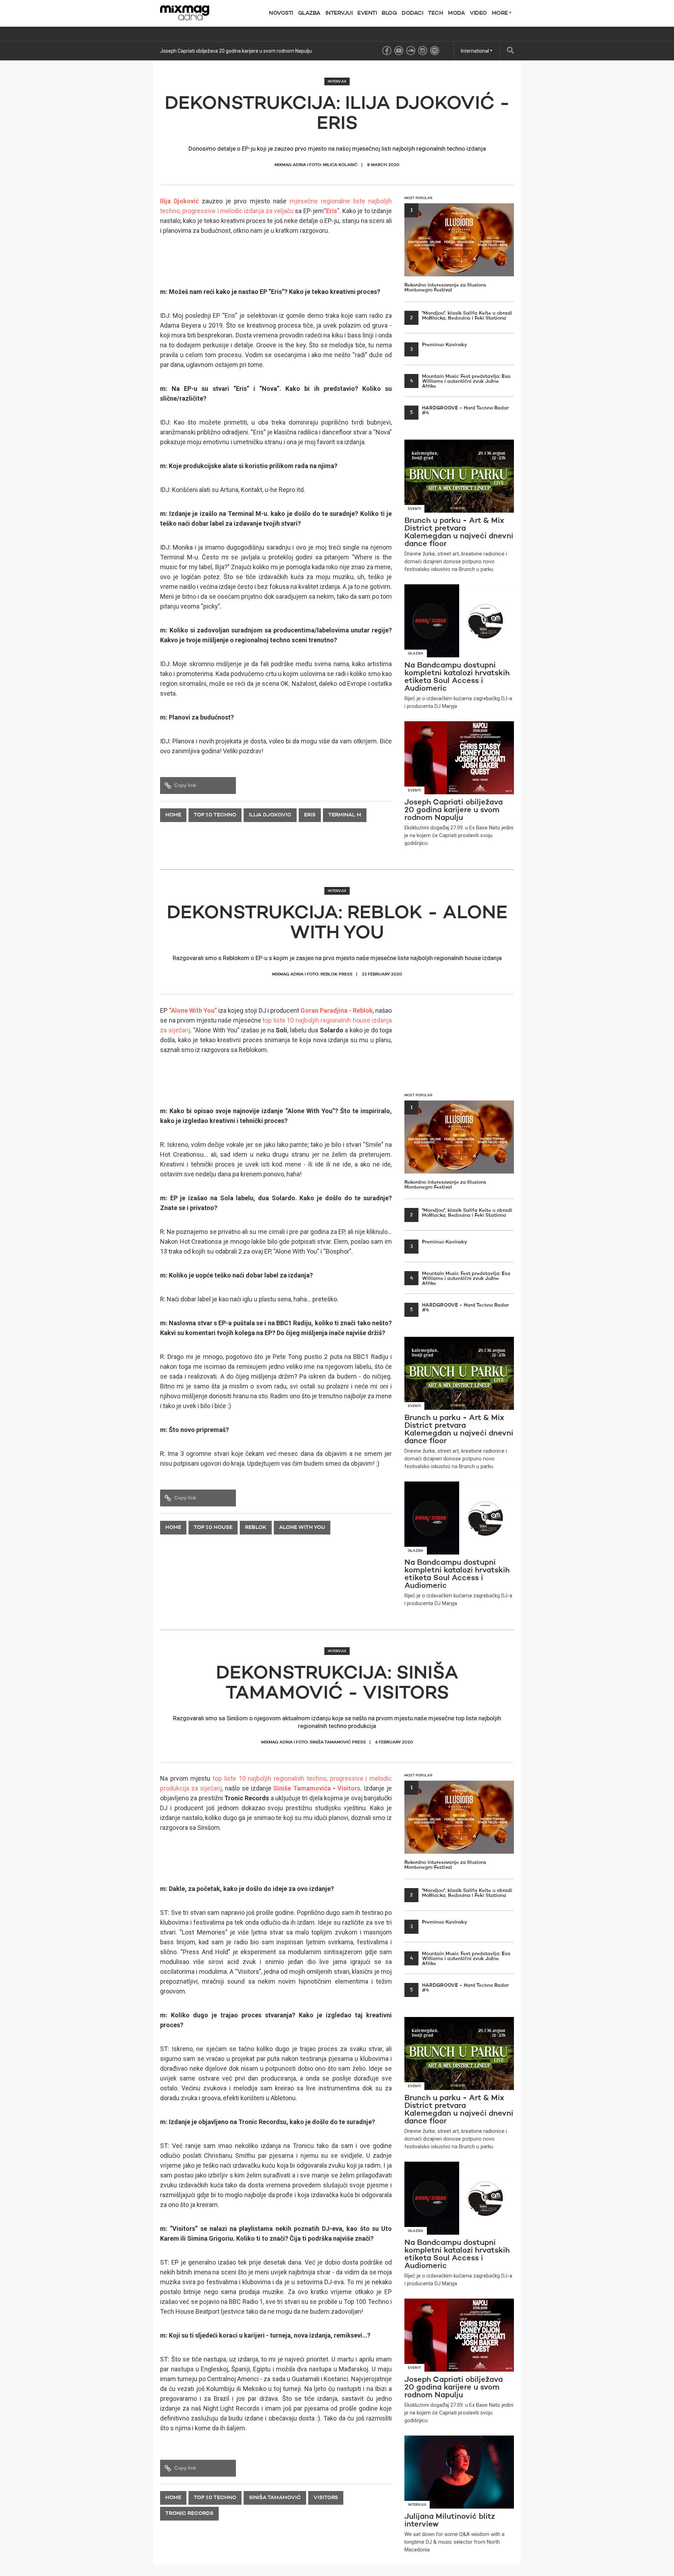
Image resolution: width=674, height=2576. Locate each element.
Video (478, 13)
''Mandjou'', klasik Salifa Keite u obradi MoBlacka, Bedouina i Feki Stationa (461, 316)
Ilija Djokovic (270, 815)
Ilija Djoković (179, 201)
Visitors (349, 1788)
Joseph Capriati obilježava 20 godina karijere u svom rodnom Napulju (236, 51)
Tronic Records (189, 2514)
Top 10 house (213, 1528)
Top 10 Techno (215, 815)
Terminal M (345, 815)
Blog (389, 13)
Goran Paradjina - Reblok (337, 1010)
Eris (310, 815)
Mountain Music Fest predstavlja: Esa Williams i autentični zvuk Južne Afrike (460, 381)
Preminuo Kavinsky (439, 345)
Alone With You (302, 1528)
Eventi (367, 13)
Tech (435, 13)
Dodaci (412, 13)
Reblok (256, 1528)
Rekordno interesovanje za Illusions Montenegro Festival (445, 250)
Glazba (309, 13)
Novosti (281, 13)
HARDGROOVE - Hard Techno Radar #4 (459, 410)
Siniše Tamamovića (302, 1788)
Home (173, 815)
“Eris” (332, 211)
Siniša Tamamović (275, 2498)
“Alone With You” (193, 1010)
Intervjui (339, 13)
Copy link (185, 786)
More (501, 13)
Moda (456, 13)
